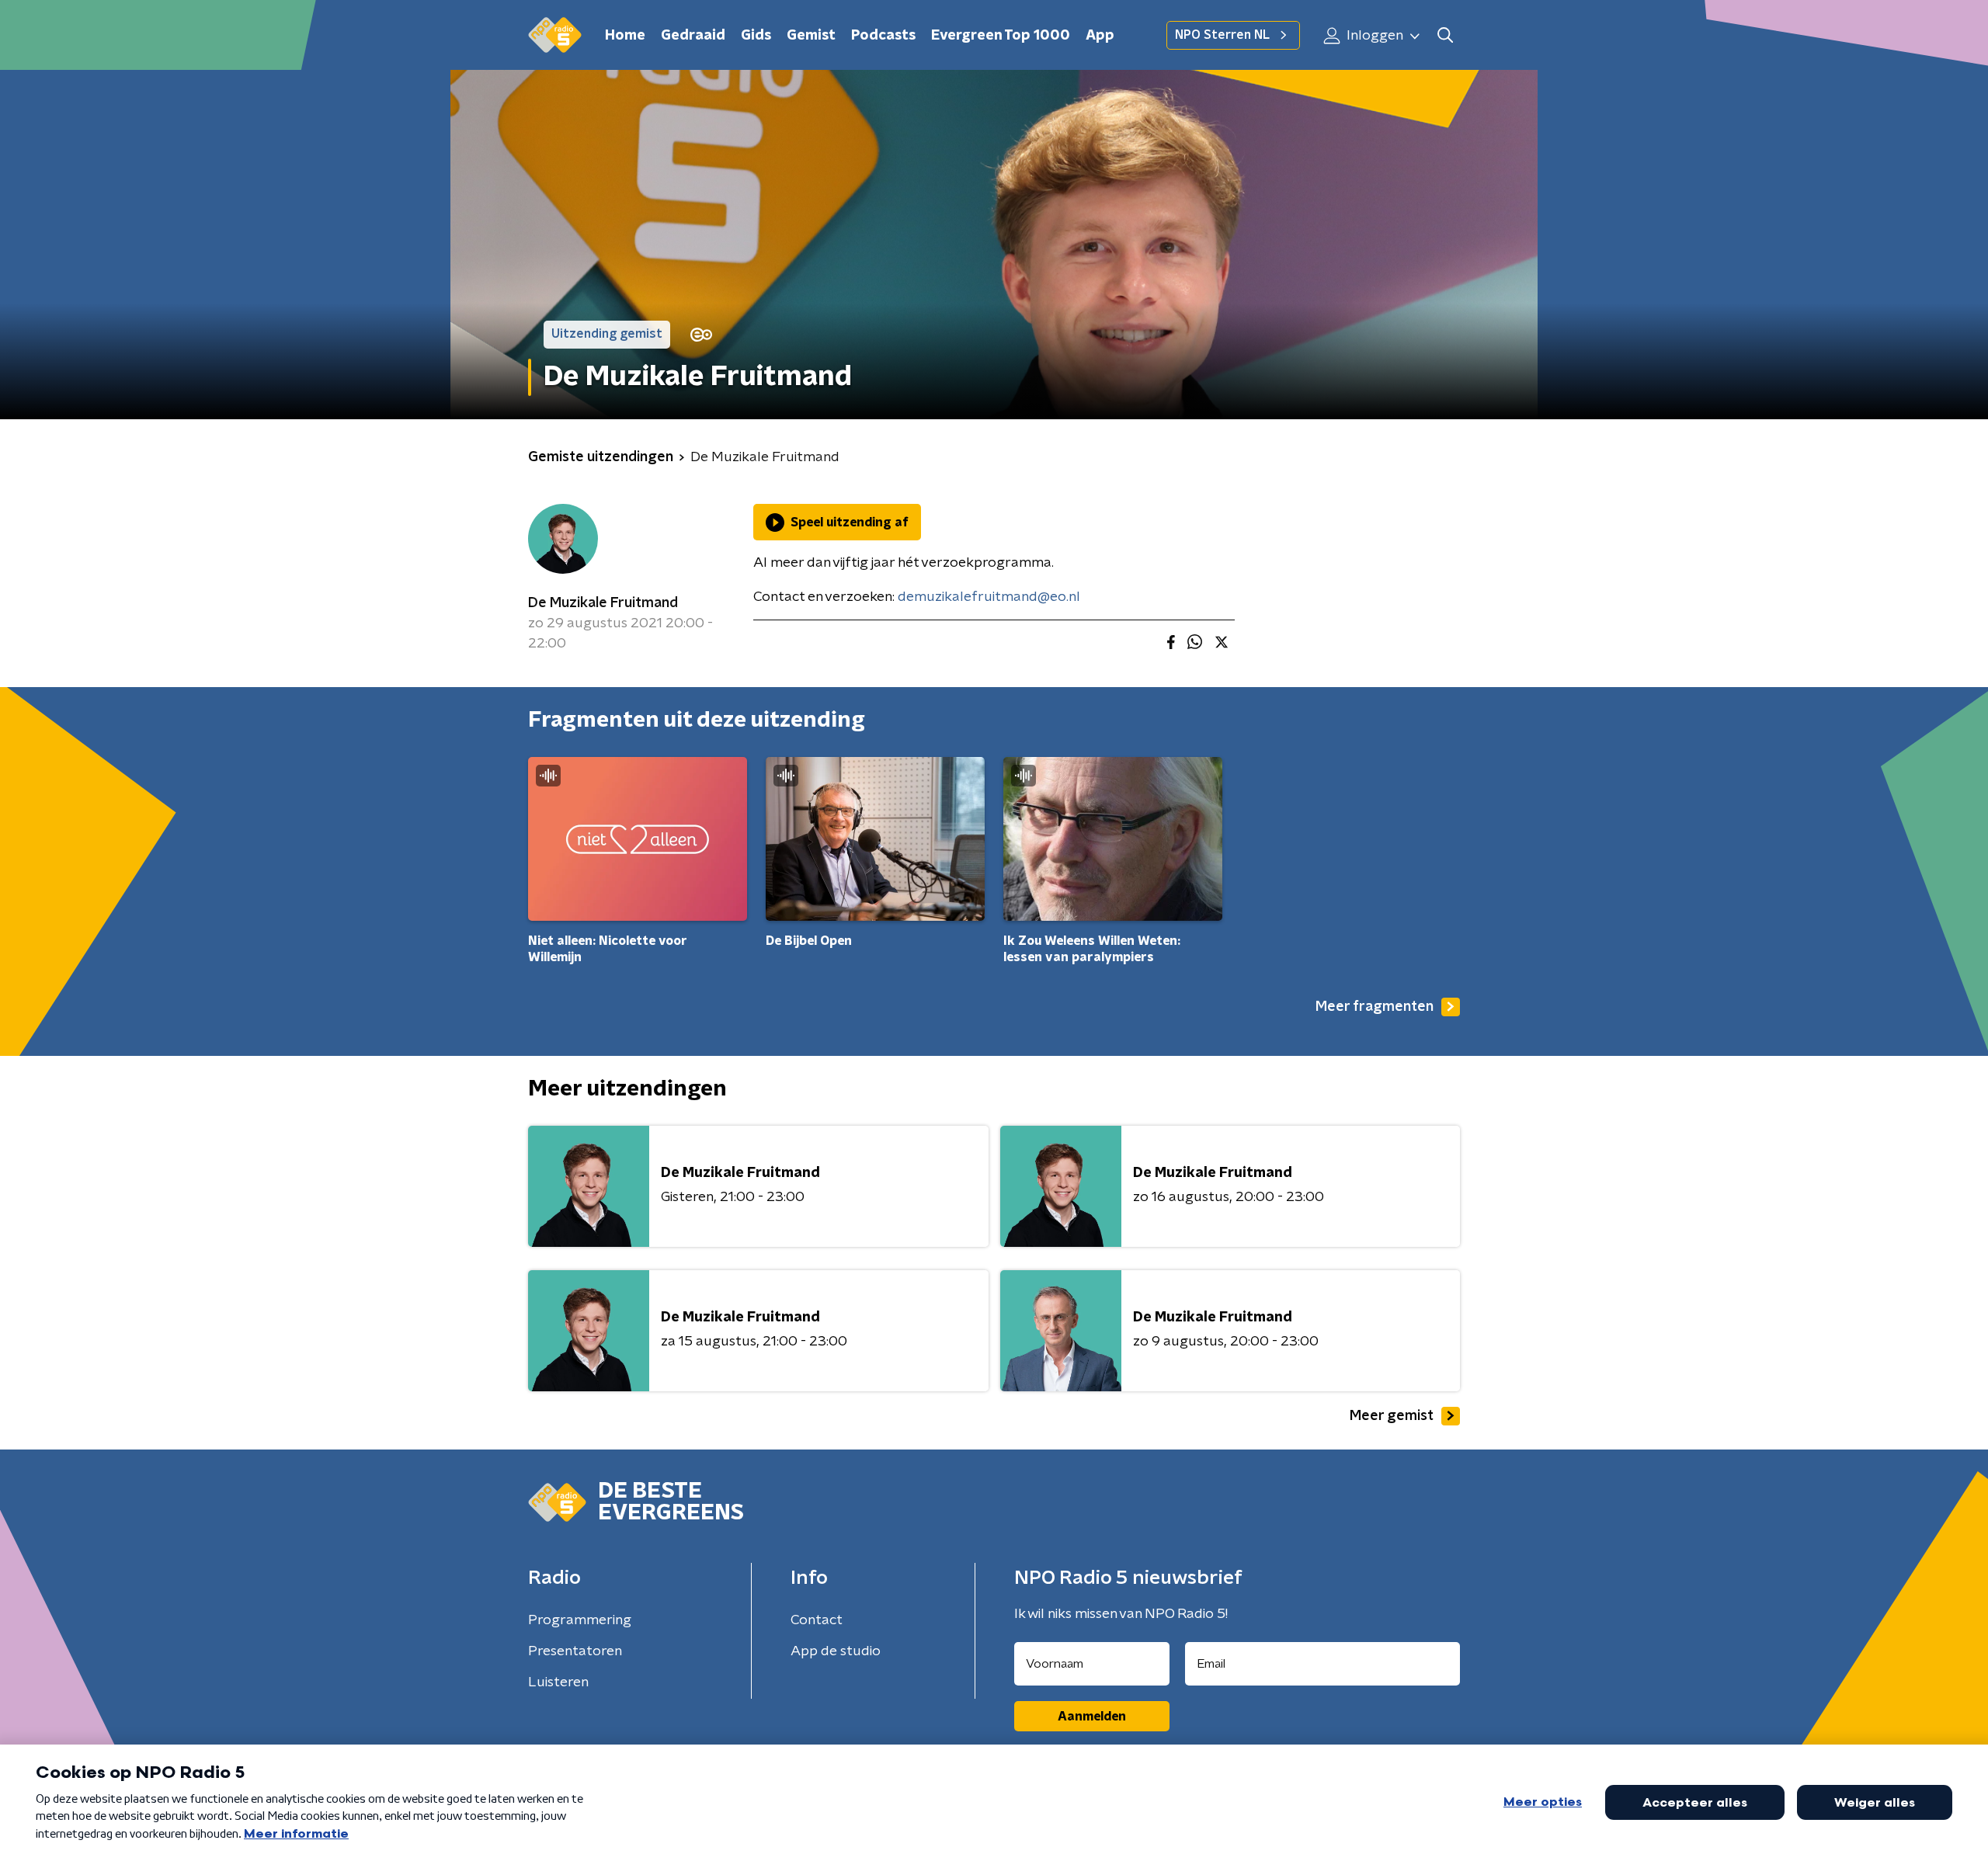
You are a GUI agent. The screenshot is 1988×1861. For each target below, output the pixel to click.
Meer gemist (1392, 1416)
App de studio (836, 1651)
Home (625, 36)
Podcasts (883, 36)
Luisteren (558, 1682)
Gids (756, 36)
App (1100, 36)
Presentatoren (575, 1651)
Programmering (580, 1620)
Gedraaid (693, 36)
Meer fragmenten (1375, 1007)
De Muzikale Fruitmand (603, 603)
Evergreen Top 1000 (1001, 36)
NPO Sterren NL (1222, 35)
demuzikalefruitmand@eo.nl (989, 597)
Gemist (811, 36)
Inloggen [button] (1373, 36)
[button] (1445, 35)
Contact (817, 1620)
